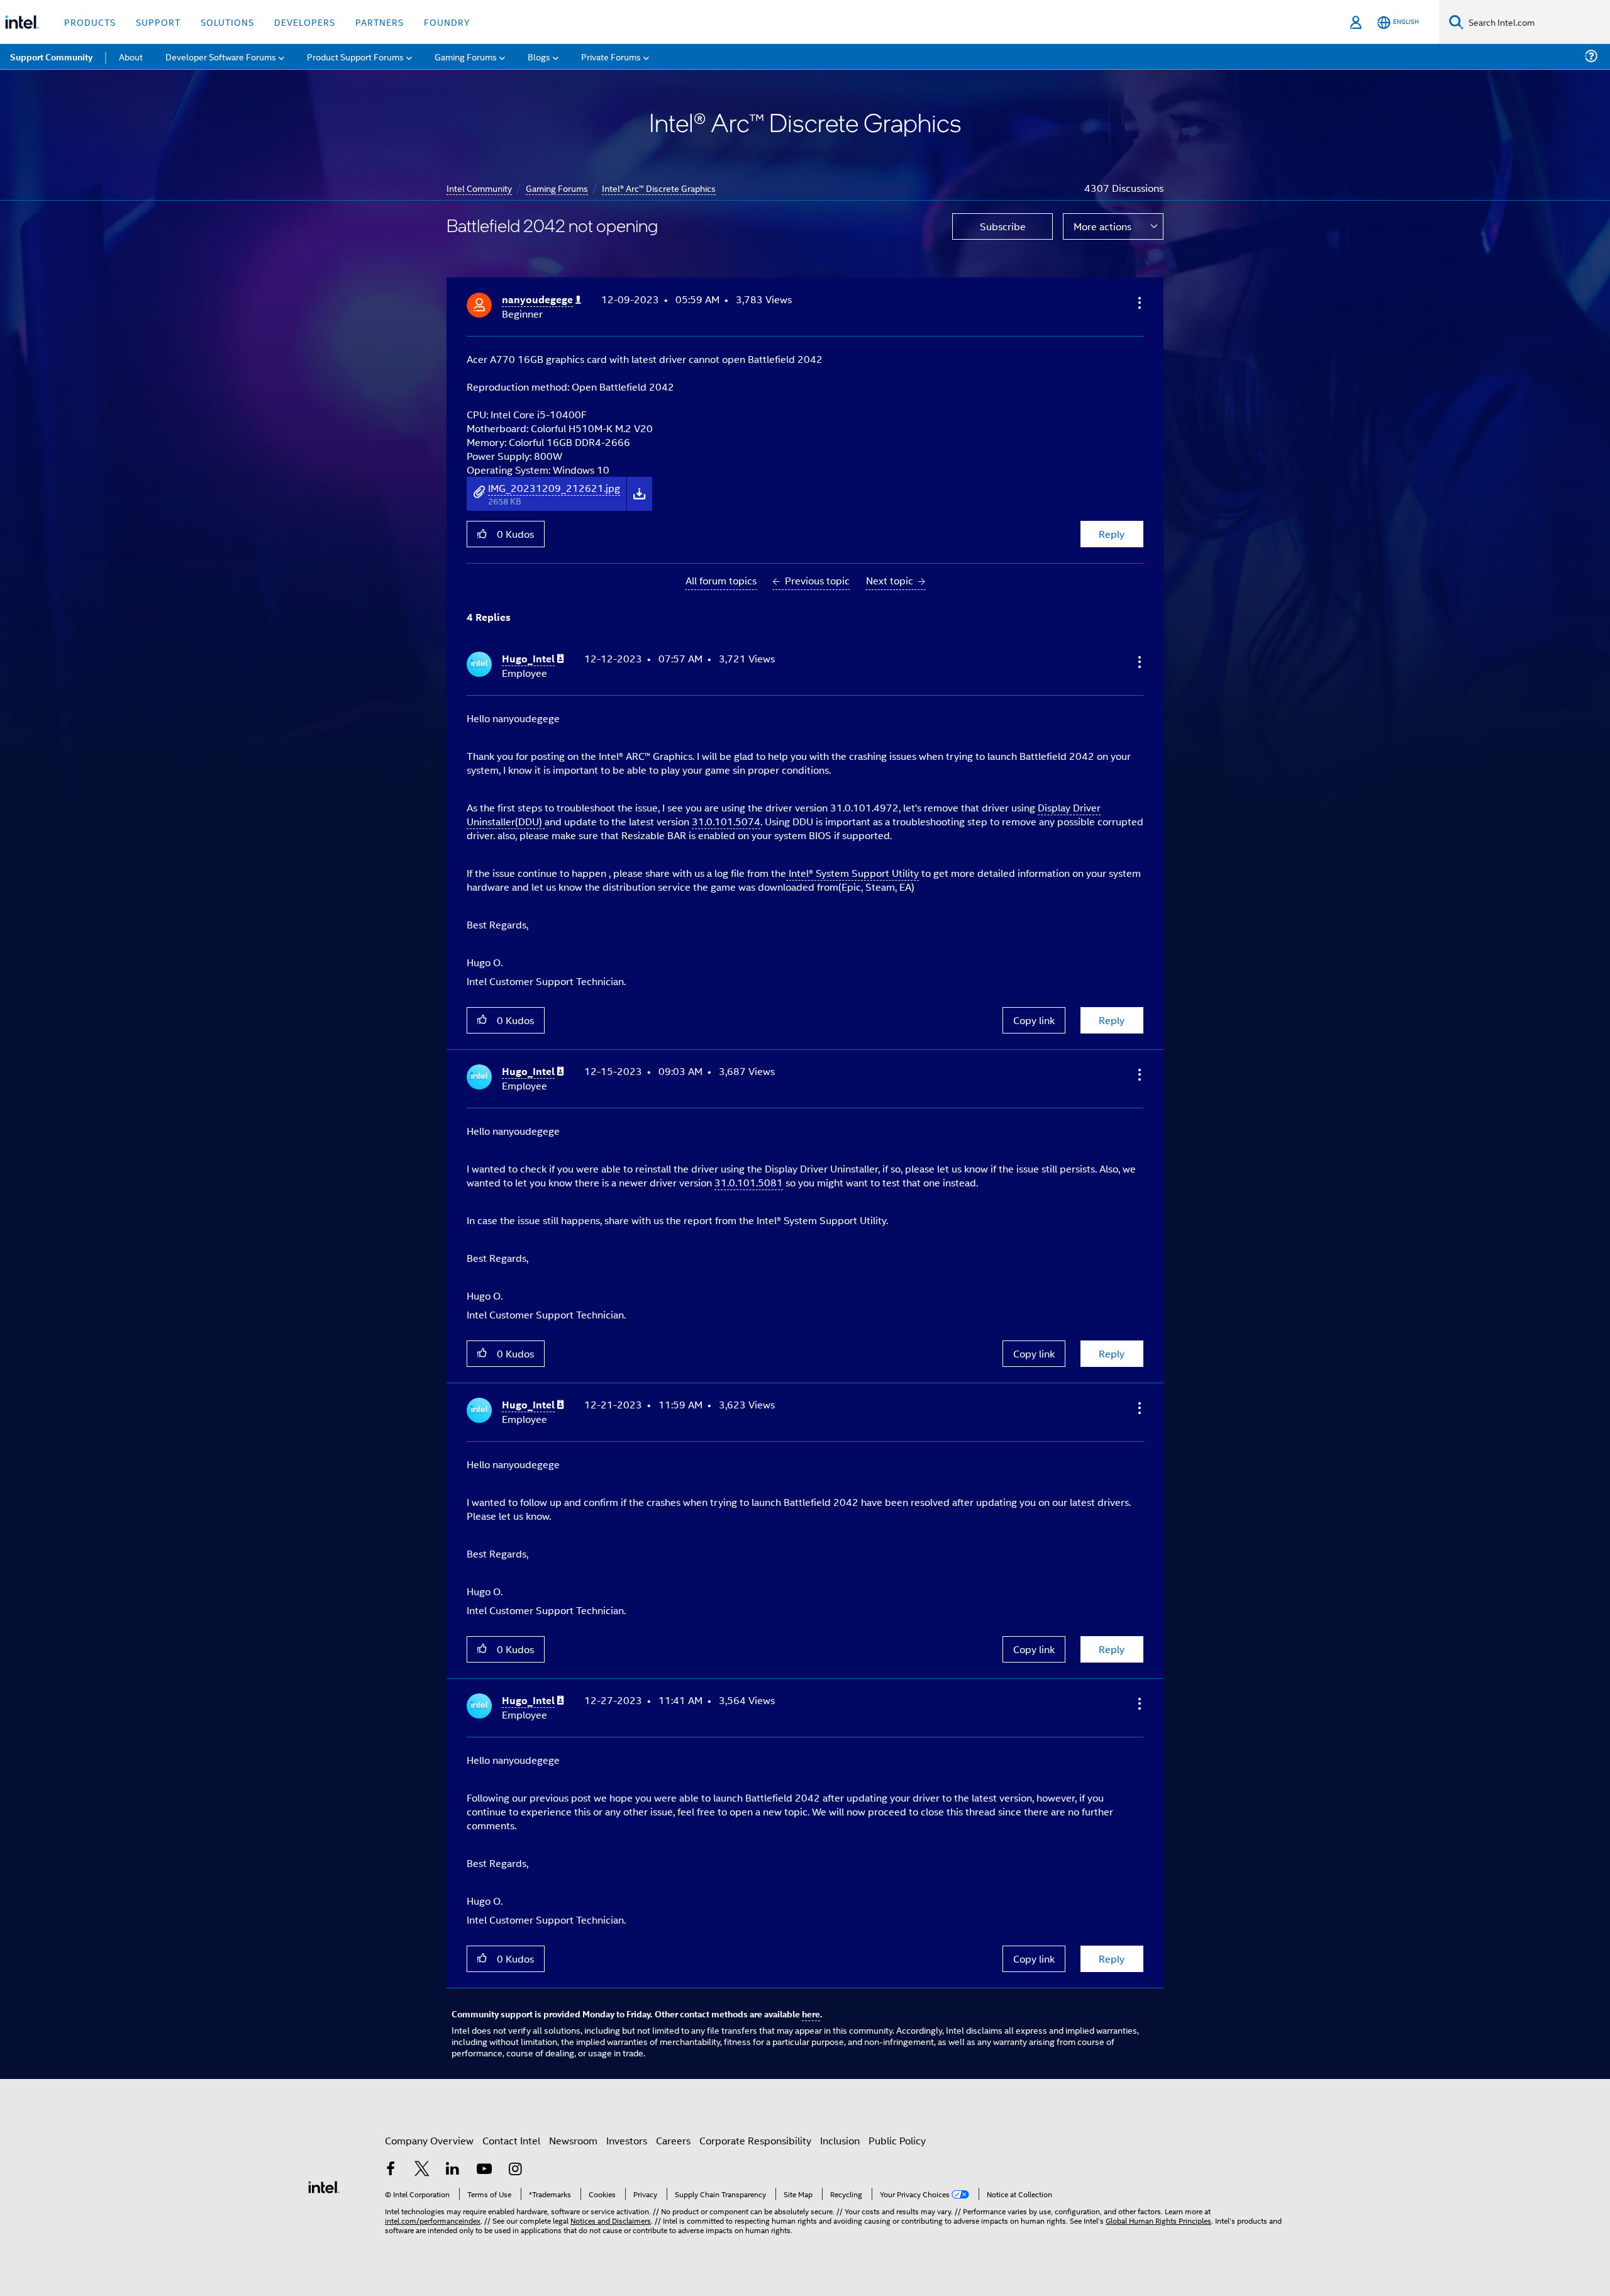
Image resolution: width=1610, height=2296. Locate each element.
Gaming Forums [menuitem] (466, 56)
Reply (1112, 534)
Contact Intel (511, 2140)
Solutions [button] (227, 22)
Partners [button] (380, 22)
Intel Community (479, 188)
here (811, 2014)
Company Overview (429, 2140)
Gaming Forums (557, 188)
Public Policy (897, 2140)
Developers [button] (305, 22)
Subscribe (1003, 226)
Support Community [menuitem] (51, 57)
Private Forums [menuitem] (611, 56)
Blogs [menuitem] (539, 56)
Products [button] (90, 22)
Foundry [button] (447, 22)
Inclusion (840, 2140)
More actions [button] (1102, 226)
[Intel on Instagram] (515, 2170)
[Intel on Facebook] (391, 2170)
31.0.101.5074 (726, 821)
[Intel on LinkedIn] (453, 2170)
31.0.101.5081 (749, 1182)
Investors (627, 2140)
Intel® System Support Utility (852, 873)
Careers (673, 2140)
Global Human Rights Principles (1158, 2220)
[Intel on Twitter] (422, 2170)
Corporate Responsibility (755, 2140)
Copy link (1034, 1020)
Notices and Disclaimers (611, 2220)
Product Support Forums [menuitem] (355, 56)
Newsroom (573, 2140)
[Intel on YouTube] (484, 2170)
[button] (1138, 303)
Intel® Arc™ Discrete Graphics (659, 188)
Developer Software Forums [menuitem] (221, 56)
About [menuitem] (131, 56)
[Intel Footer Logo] (324, 2186)
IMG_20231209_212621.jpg (554, 488)
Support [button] (158, 22)
